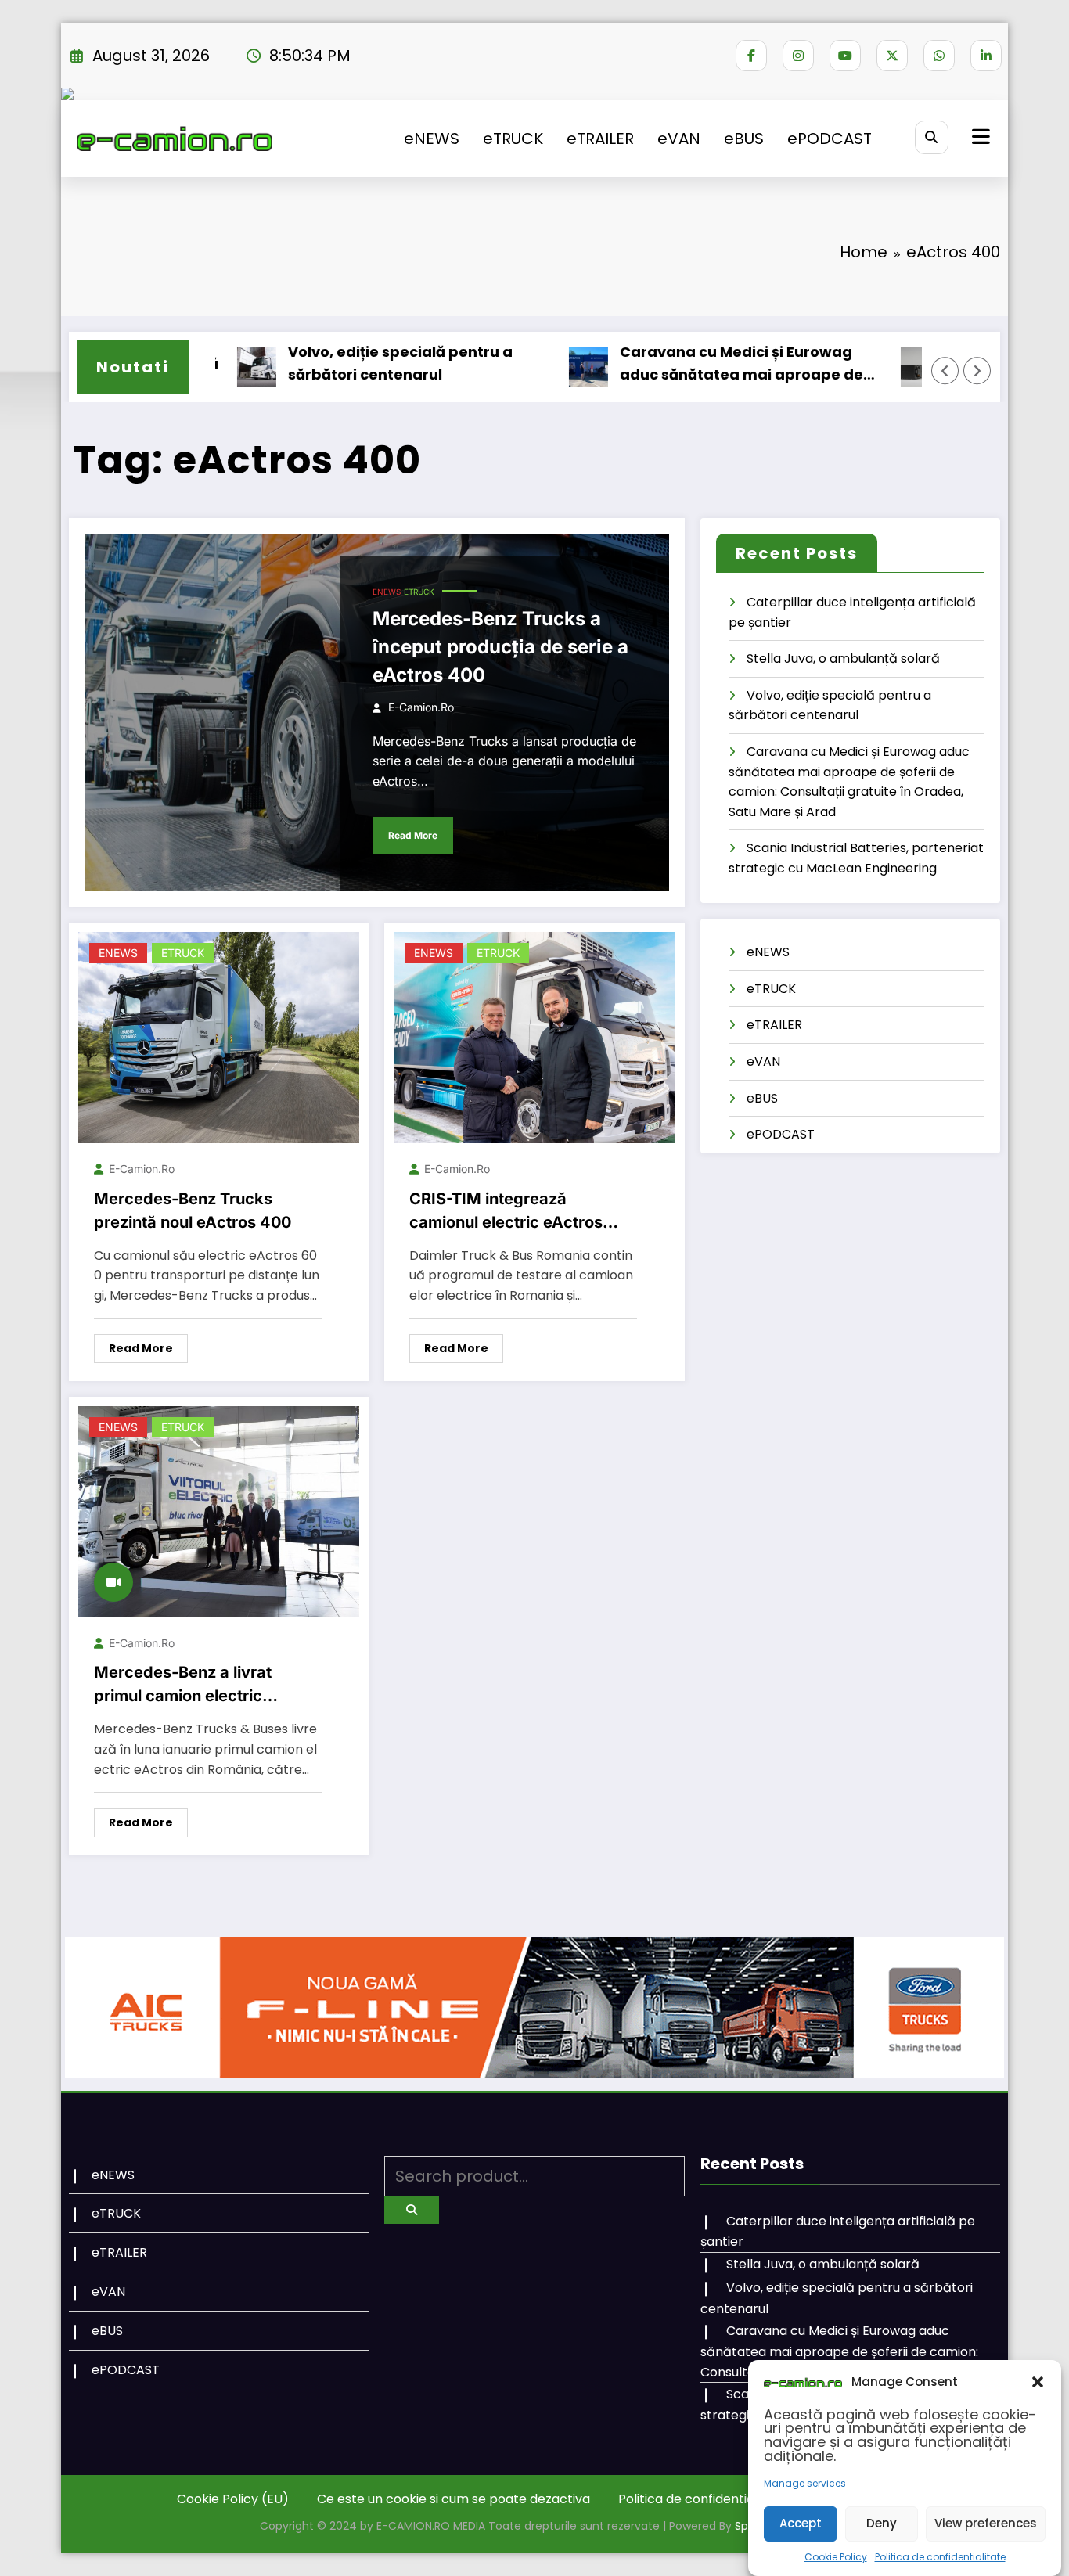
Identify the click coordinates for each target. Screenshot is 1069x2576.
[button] (1038, 2382)
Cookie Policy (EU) (233, 2499)
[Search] (932, 137)
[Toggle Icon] (979, 139)
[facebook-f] (751, 56)
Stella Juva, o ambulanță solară (843, 658)
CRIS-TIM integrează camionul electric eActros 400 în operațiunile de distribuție (506, 1212)
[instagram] (798, 56)
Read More (413, 835)
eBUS (744, 139)
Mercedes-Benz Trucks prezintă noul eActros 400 (193, 1211)
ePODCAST (830, 139)
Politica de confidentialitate (940, 2557)
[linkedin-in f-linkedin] (986, 56)
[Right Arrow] (977, 371)
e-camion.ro (421, 707)
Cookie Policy (836, 2557)
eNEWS (432, 139)
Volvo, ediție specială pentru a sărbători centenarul (342, 363)
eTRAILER (600, 139)
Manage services (805, 2483)
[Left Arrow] (945, 371)
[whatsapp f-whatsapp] (939, 56)
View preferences (986, 2523)
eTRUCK (513, 139)
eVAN (679, 139)
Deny (882, 2523)
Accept (801, 2523)
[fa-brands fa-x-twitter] (892, 56)
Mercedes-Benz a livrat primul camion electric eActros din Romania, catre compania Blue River (196, 1685)
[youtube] (845, 56)
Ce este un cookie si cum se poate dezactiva (454, 2499)
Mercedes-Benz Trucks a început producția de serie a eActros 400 (500, 647)
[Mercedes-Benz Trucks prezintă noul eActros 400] (219, 1036)
